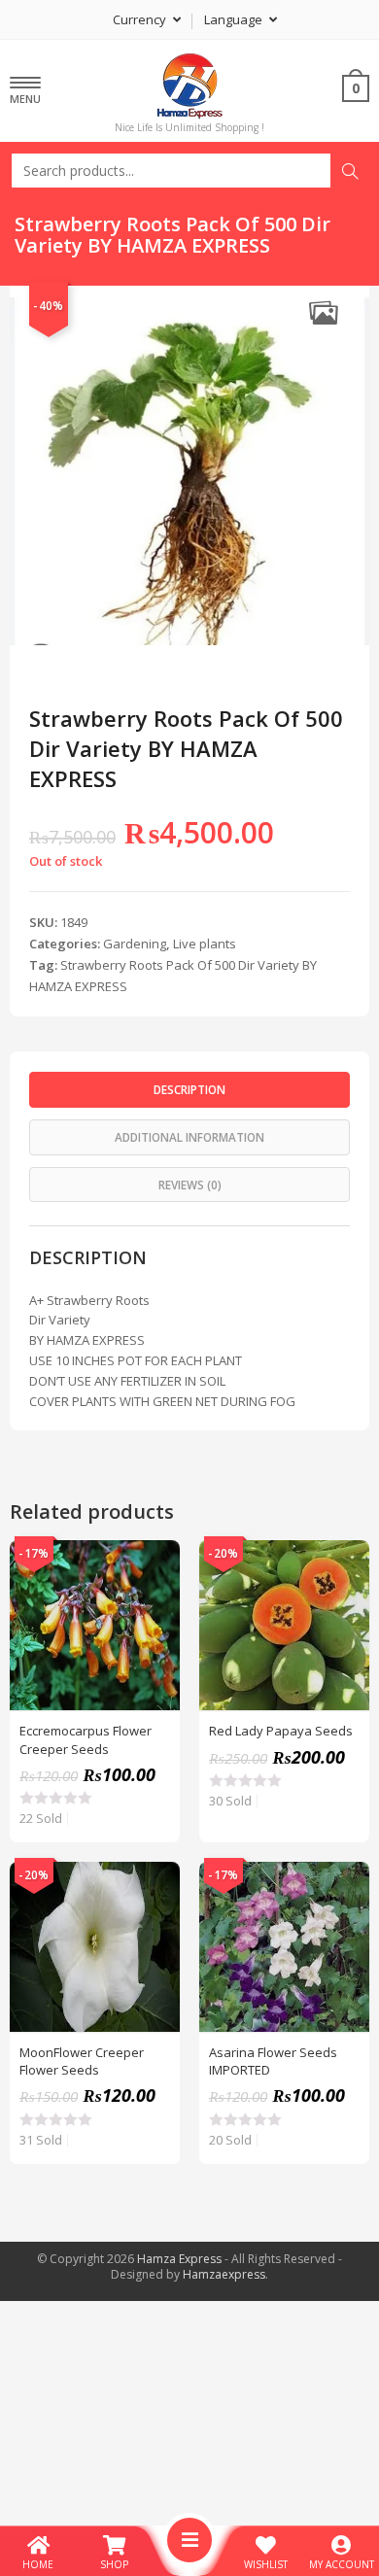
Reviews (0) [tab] (190, 1185)
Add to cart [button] (155, 1614)
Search (350, 171)
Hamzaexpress (224, 2274)
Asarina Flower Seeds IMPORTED (273, 2061)
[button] (323, 312)
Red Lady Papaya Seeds (281, 1731)
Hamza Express (179, 2259)
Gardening (135, 944)
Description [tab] (189, 1089)
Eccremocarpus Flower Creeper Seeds (86, 1739)
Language (235, 19)
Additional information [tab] (189, 1137)
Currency (141, 19)
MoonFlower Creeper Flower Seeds (82, 2061)
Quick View (155, 1565)
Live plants (205, 944)
